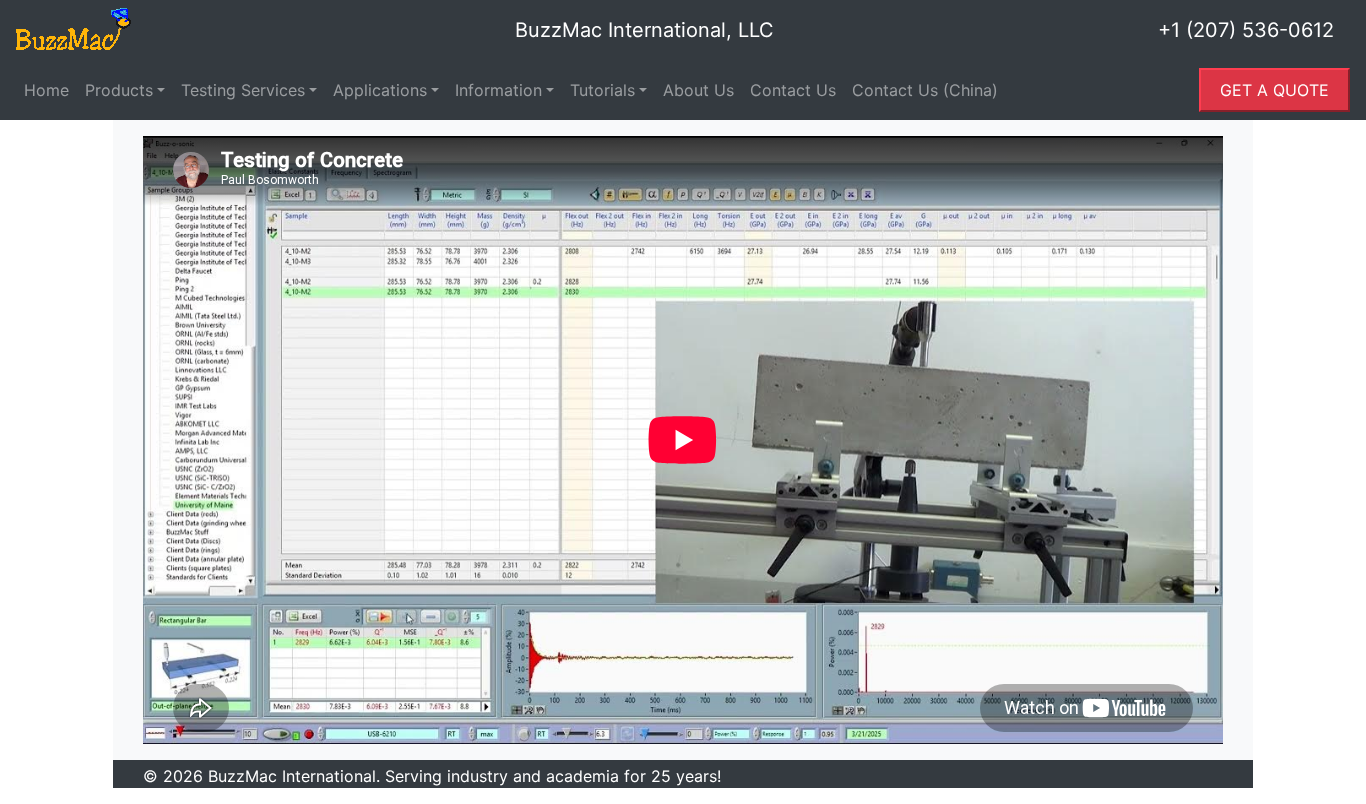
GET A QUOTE (1274, 90)
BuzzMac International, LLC (644, 30)
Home (46, 90)
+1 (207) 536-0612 (1246, 30)
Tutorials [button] (602, 90)
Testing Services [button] (243, 90)
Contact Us (793, 90)
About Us (698, 90)
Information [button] (498, 90)
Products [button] (119, 90)
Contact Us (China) (925, 90)
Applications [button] (380, 90)
